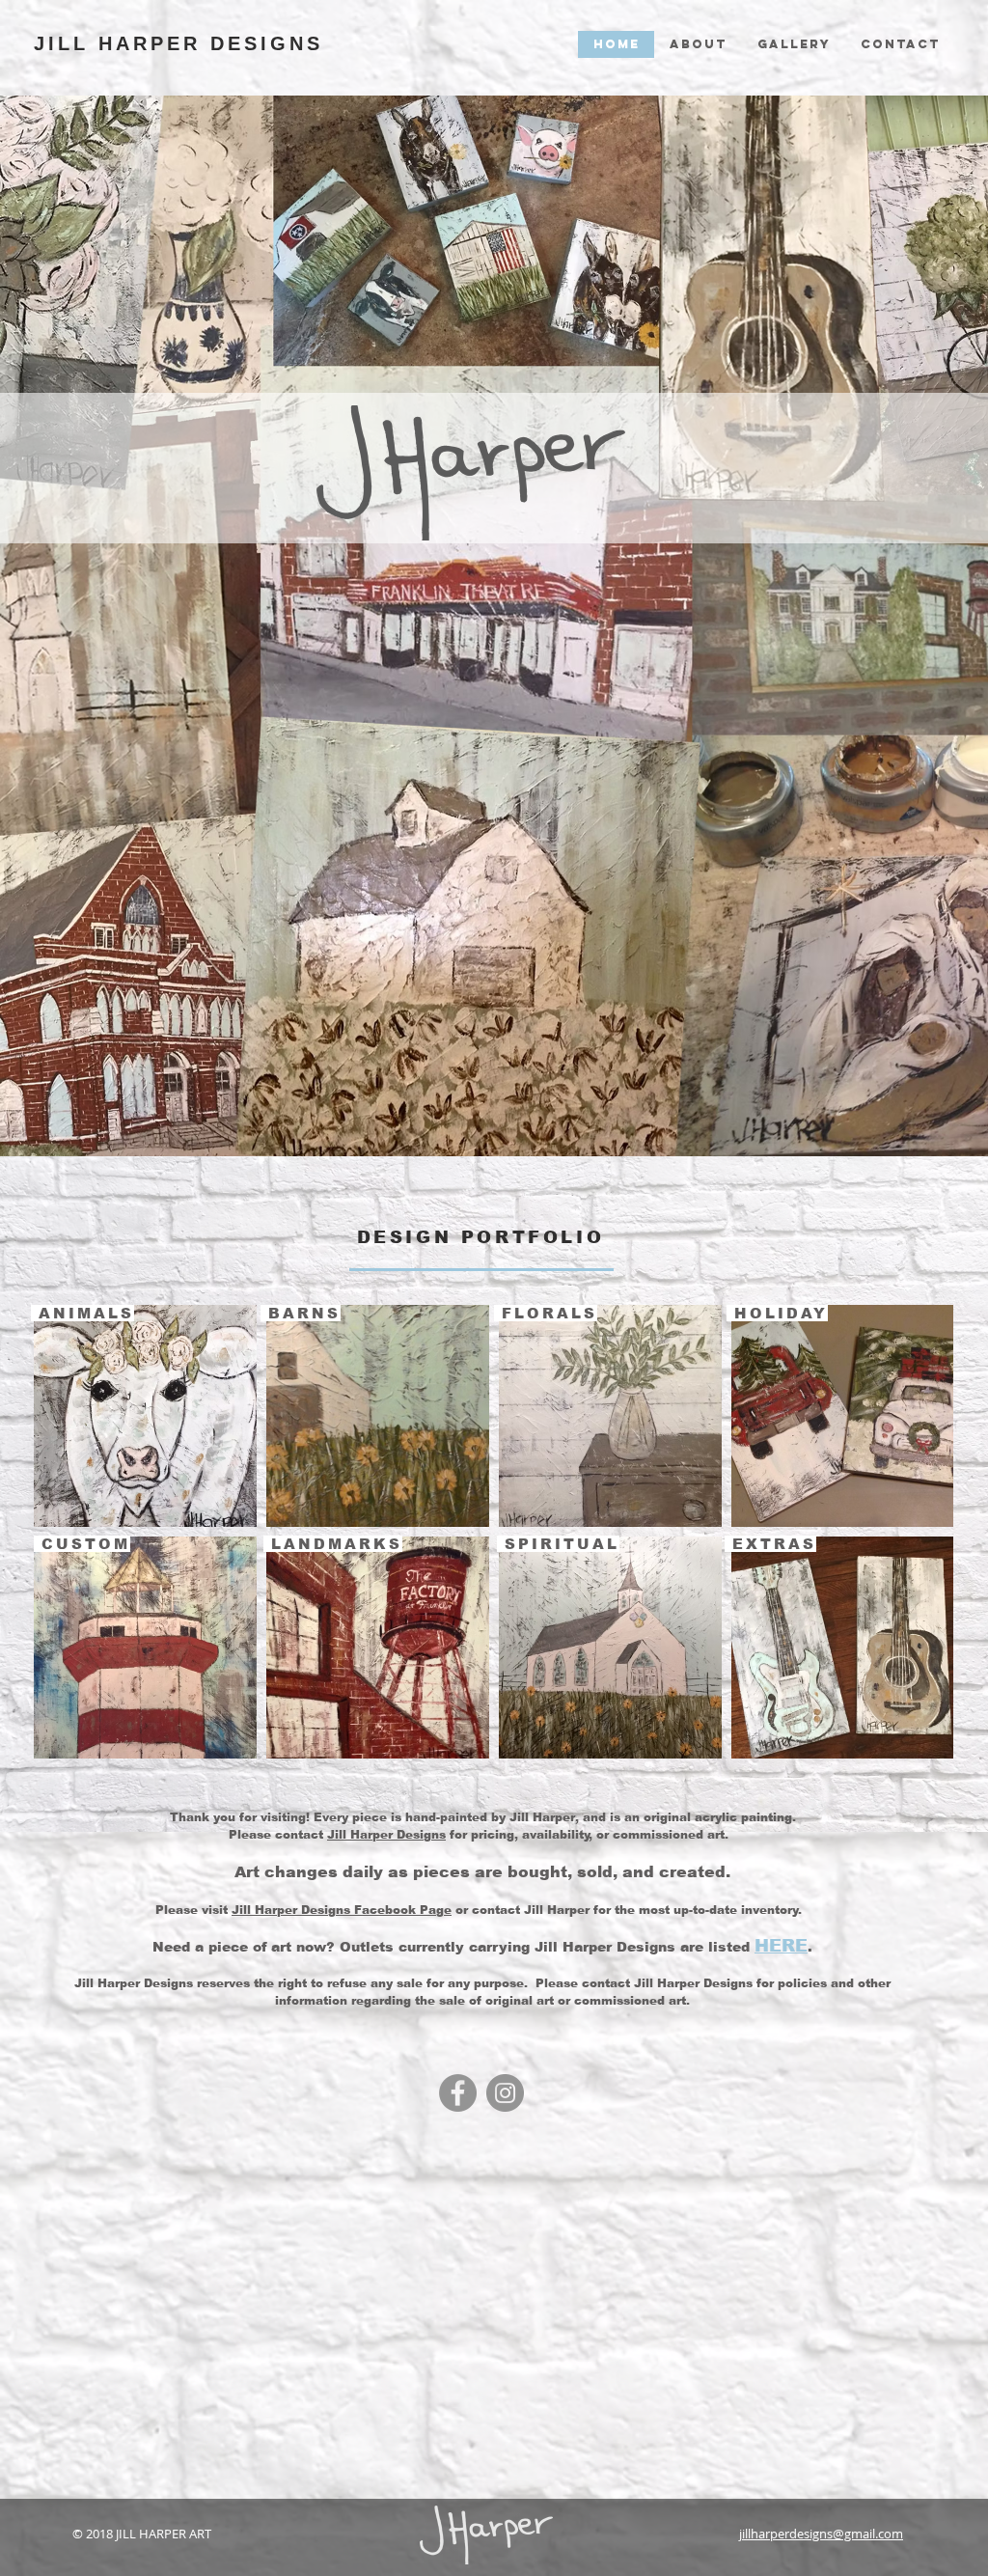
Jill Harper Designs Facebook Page (342, 1910)
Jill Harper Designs (386, 1835)
